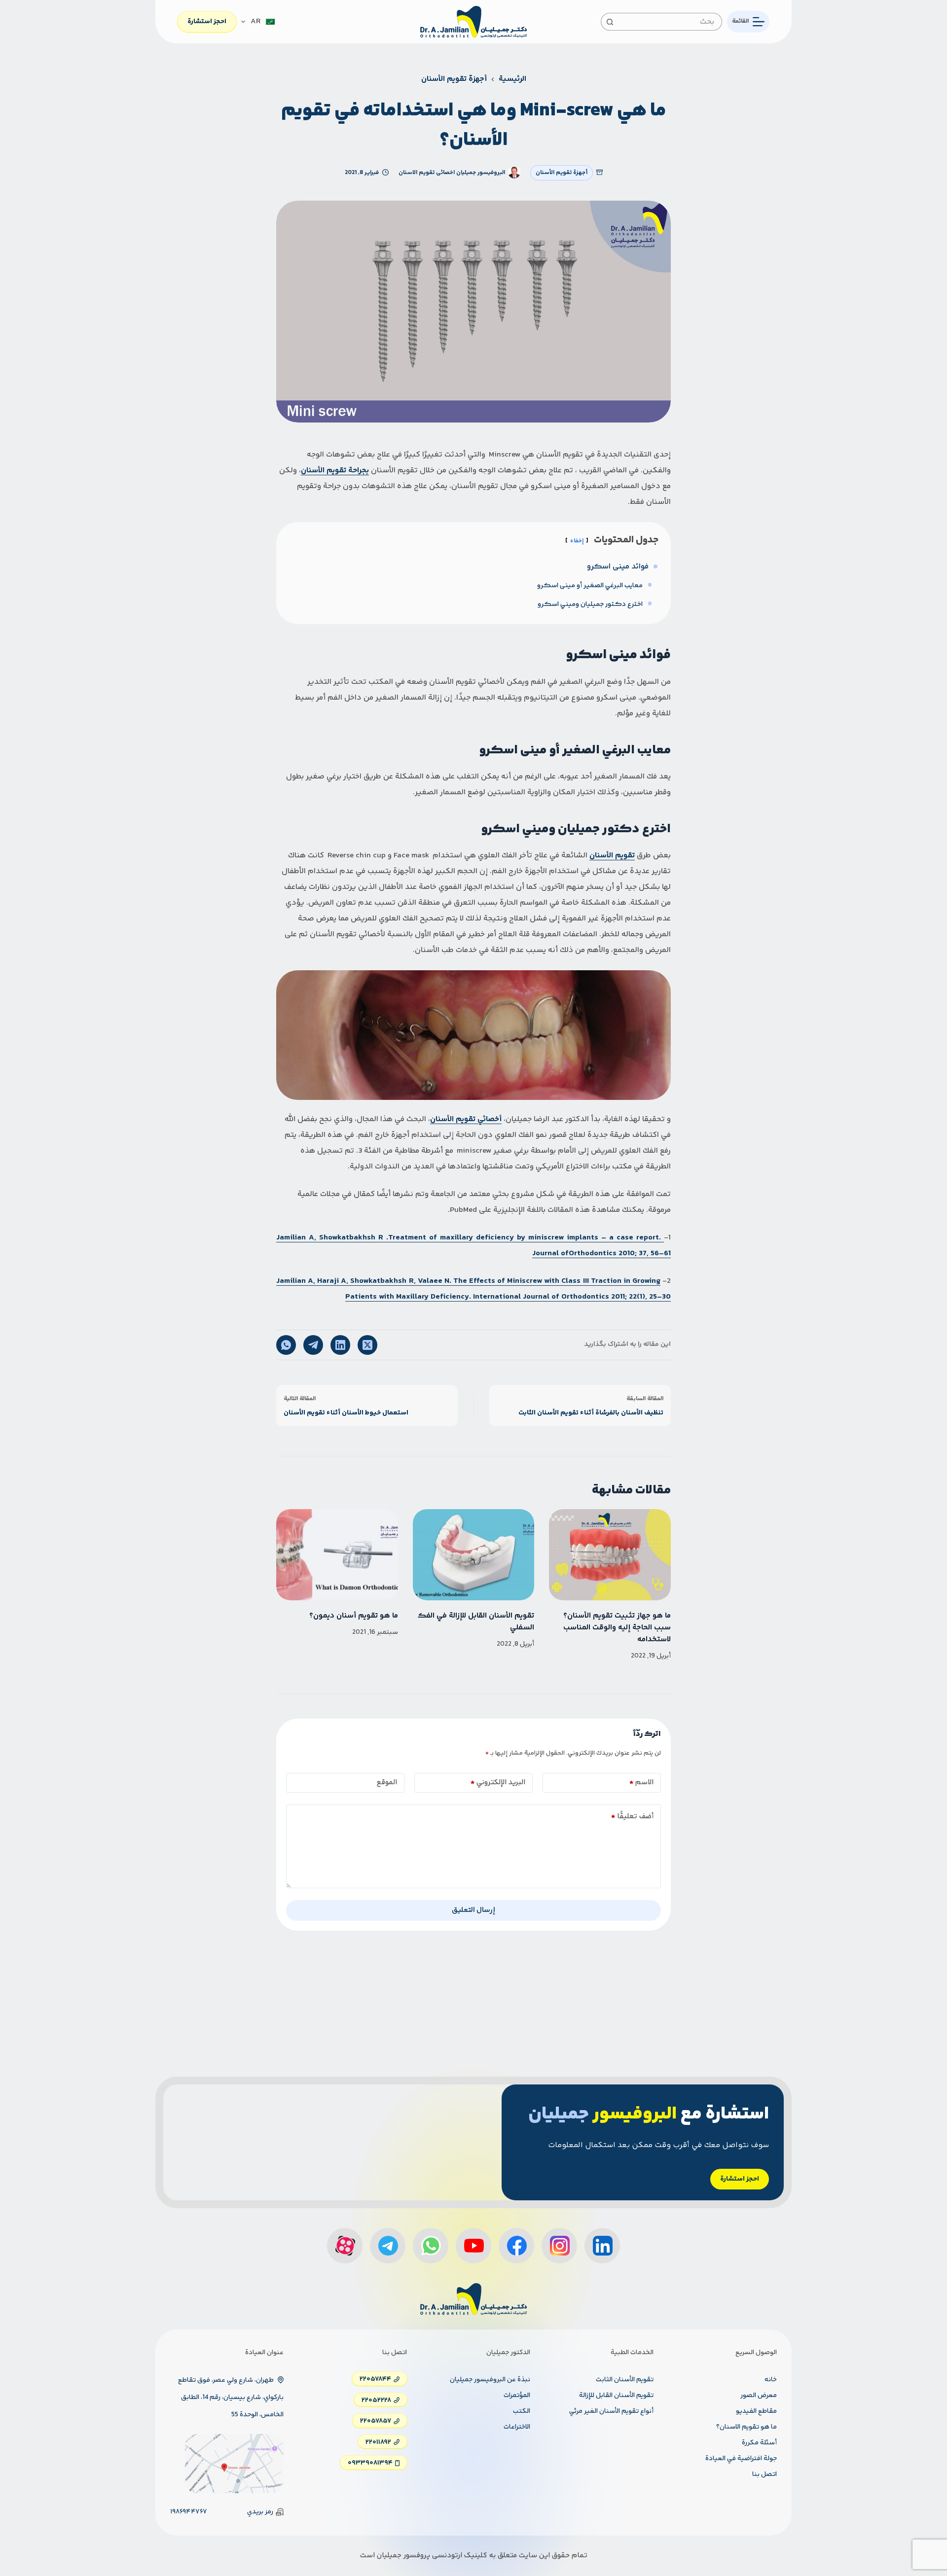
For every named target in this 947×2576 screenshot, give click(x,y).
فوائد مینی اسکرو (618, 567)
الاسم (641, 1782)
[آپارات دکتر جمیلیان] (345, 2246)
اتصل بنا (765, 2474)
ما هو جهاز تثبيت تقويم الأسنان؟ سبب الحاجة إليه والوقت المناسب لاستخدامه (617, 1628)
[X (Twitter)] (367, 1345)
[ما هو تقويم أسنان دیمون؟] (337, 1555)
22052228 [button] (376, 2400)
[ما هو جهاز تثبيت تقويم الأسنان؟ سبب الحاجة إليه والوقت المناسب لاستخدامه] (610, 1555)
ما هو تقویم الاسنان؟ (747, 2427)
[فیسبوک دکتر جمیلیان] (516, 2246)
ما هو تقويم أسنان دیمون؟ (354, 1616)
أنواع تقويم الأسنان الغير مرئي (611, 2411)
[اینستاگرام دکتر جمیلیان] (559, 2246)
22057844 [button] (375, 2379)
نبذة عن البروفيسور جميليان (490, 2380)
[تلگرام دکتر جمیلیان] (388, 2246)
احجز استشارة (207, 22)
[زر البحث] (610, 22)
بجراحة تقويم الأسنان (335, 471)
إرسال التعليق (473, 1910)
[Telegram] (313, 1345)
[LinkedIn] (340, 1345)
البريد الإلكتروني (498, 1782)
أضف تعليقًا (632, 1817)
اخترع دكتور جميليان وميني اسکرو (590, 604)
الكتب (522, 2411)
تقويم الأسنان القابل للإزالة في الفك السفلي (476, 1622)
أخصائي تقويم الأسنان (466, 1119)
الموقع (387, 1782)
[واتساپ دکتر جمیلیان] (431, 2246)
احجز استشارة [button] (740, 2179)
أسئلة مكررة (759, 2443)
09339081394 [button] (370, 2463)
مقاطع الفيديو (756, 2411)
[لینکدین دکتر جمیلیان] (602, 2246)
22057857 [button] (376, 2421)
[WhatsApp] (286, 1345)
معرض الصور (759, 2396)
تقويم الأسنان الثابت (625, 2380)
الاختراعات (517, 2427)
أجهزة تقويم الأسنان (562, 173)
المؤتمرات (517, 2396)
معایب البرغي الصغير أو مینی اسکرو (590, 586)
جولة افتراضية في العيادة (741, 2459)
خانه (771, 2380)
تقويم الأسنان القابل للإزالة (616, 2396)
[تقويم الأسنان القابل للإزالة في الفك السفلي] (474, 1555)
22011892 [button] (378, 2442)
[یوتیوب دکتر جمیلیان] (473, 2246)
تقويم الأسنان (612, 856)
